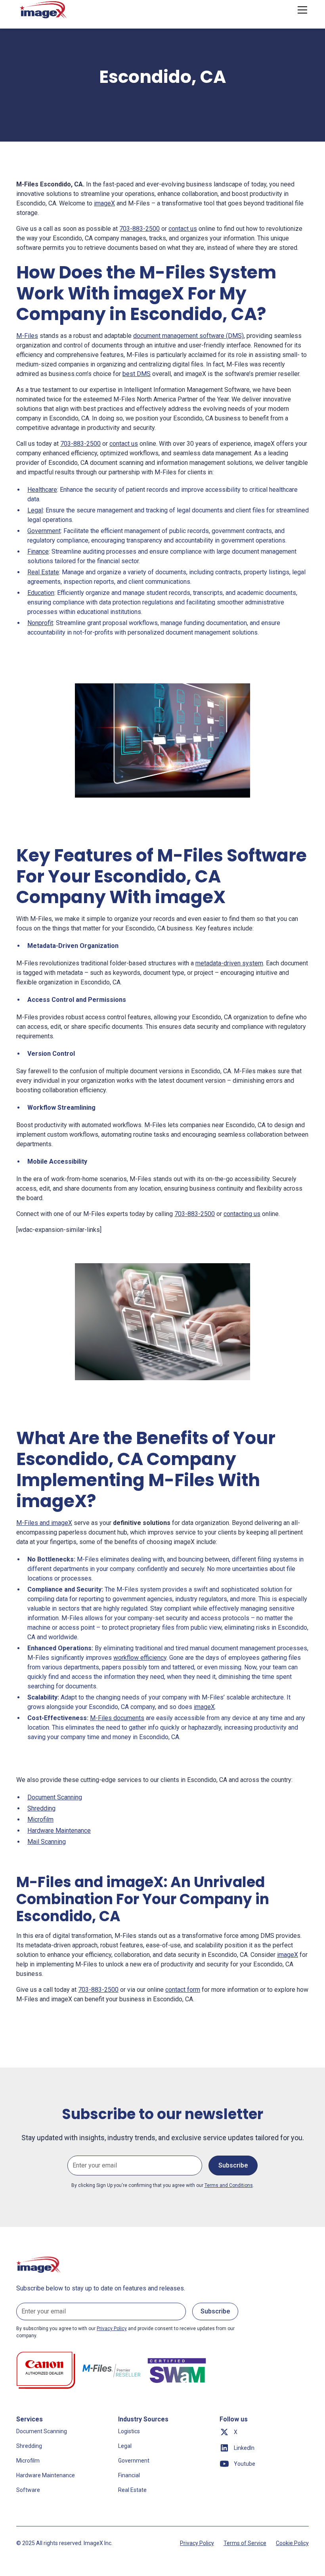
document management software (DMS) (188, 336)
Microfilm (40, 1819)
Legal (35, 510)
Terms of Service (245, 2543)
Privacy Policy (197, 2543)
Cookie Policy (292, 2543)
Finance (38, 551)
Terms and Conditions (229, 2185)
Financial (129, 2475)
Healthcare (42, 490)
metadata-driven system (229, 963)
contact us (183, 229)
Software (28, 2490)
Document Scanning (55, 1797)
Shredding (41, 1808)
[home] (44, 10)
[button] (301, 10)
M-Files (27, 336)
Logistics (129, 2431)
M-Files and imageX (44, 1523)
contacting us (242, 1214)
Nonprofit (40, 623)
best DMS (137, 374)
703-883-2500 (140, 229)
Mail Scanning (47, 1842)
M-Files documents (117, 1718)
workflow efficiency (140, 1658)
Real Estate (43, 572)
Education (41, 593)
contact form (183, 1990)
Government (44, 531)
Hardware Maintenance (59, 1831)
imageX (104, 203)
